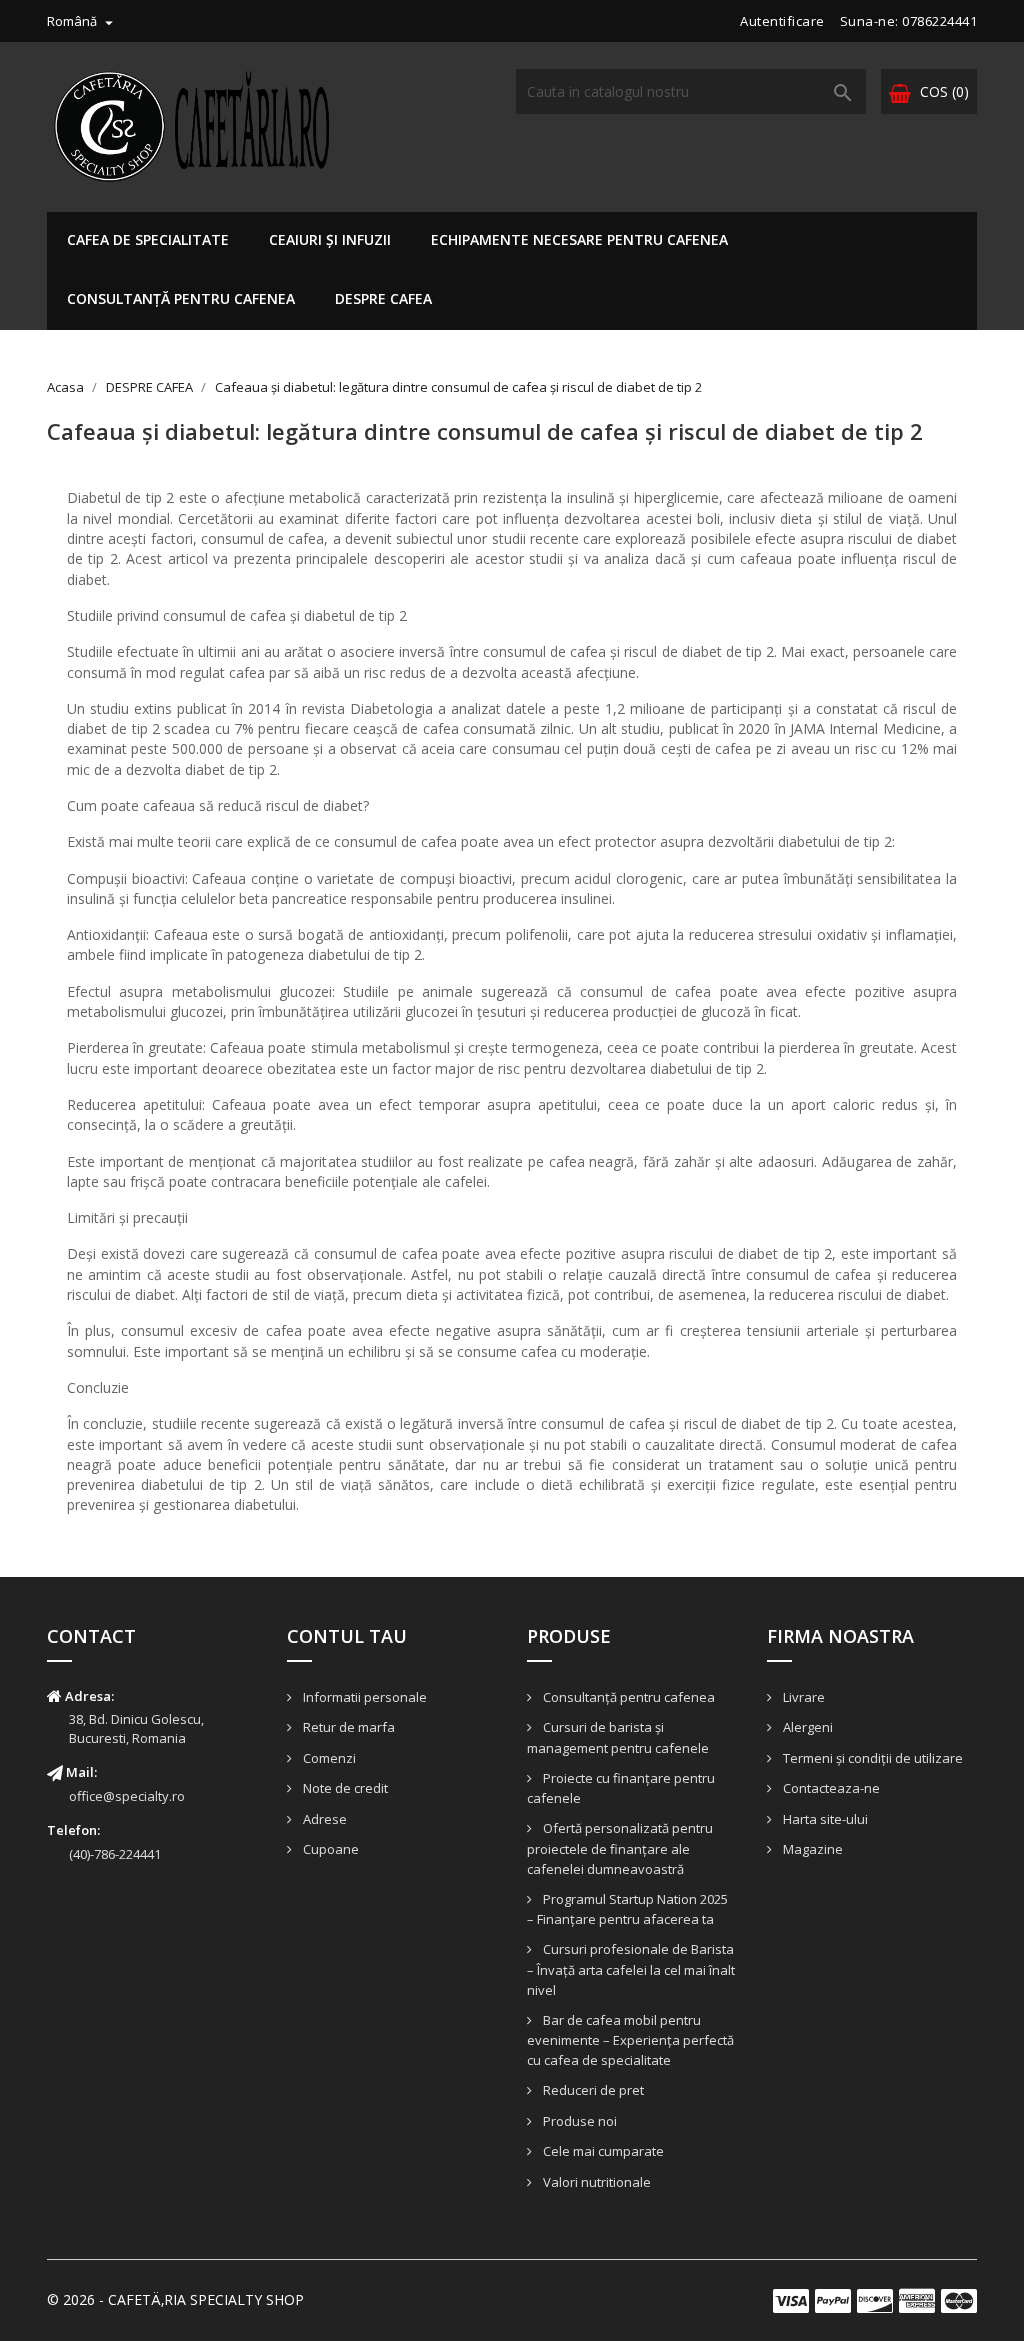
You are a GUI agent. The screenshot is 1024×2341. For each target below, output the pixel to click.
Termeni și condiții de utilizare (871, 1758)
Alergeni (806, 1727)
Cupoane (329, 1849)
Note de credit (344, 1788)
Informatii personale (363, 1697)
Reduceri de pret (592, 2090)
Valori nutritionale (595, 2182)
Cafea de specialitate (148, 239)
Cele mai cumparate (602, 2151)
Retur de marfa (347, 1727)
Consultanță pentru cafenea (181, 298)
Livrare (802, 1697)
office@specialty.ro (127, 1796)
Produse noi (578, 2121)
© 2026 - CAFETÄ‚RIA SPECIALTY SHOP (175, 2299)
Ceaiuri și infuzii (330, 239)
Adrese (323, 1819)
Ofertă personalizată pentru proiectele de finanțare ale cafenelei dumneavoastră (620, 1848)
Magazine (811, 1849)
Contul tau (347, 1636)
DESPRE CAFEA (383, 298)
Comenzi (328, 1758)
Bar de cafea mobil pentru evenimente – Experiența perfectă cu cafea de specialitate (630, 2040)
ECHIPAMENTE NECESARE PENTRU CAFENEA (579, 239)
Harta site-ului (824, 1819)
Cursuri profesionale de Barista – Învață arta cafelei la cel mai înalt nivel (631, 1969)
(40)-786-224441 (115, 1854)
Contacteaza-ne (830, 1788)
